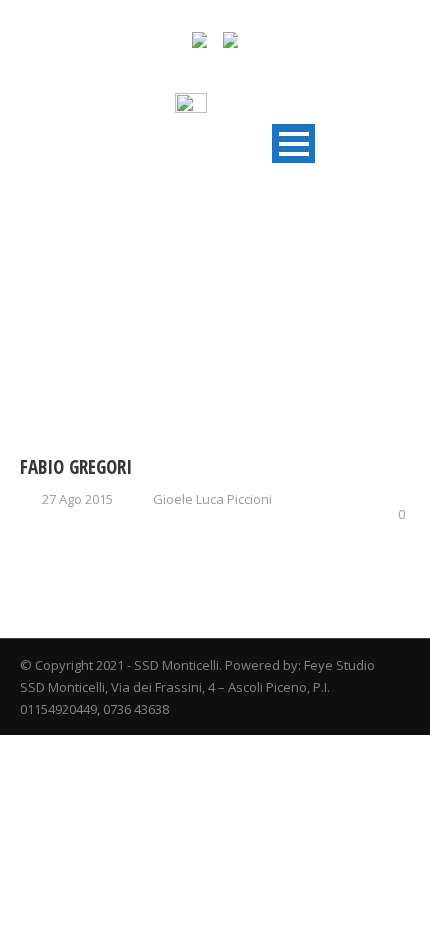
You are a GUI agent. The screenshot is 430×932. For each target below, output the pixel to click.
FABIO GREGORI (76, 467)
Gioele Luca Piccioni (212, 499)
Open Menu (293, 143)
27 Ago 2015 (77, 499)
